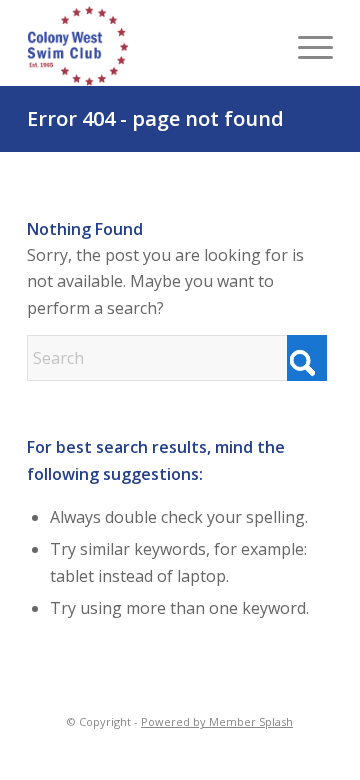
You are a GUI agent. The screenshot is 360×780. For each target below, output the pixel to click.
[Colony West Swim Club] (127, 46)
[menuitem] (305, 46)
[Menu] (305, 46)
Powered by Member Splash (217, 721)
